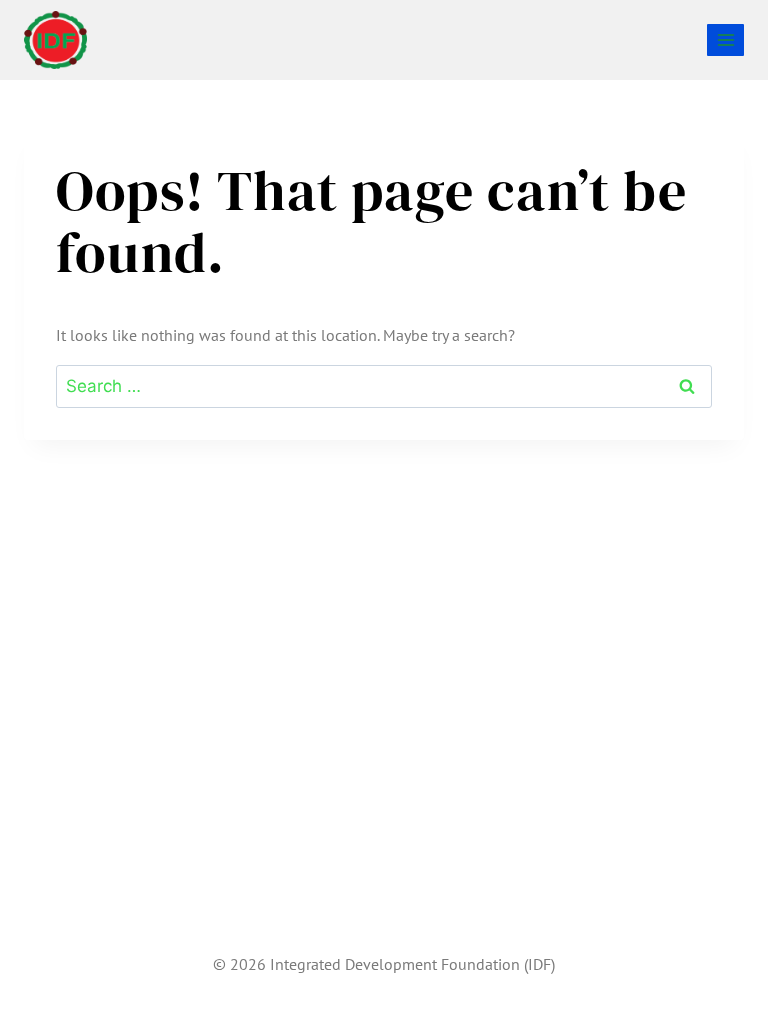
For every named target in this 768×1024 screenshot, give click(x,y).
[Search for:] (384, 386)
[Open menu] (725, 39)
